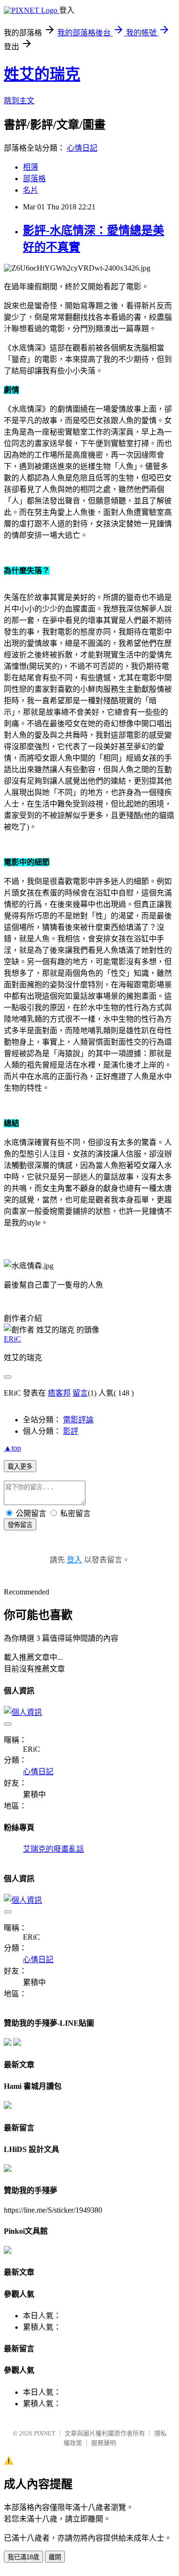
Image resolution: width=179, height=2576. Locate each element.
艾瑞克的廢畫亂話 (53, 1849)
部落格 (34, 179)
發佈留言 (20, 1525)
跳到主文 (19, 101)
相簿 (31, 167)
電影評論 (78, 1420)
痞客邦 (59, 1393)
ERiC (12, 1339)
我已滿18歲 (23, 2557)
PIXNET (45, 2433)
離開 (55, 2557)
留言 (80, 1393)
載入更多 (20, 1467)
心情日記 (82, 148)
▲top (12, 1448)
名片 (31, 190)
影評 (71, 1431)
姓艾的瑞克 (42, 74)
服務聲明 (104, 2443)
